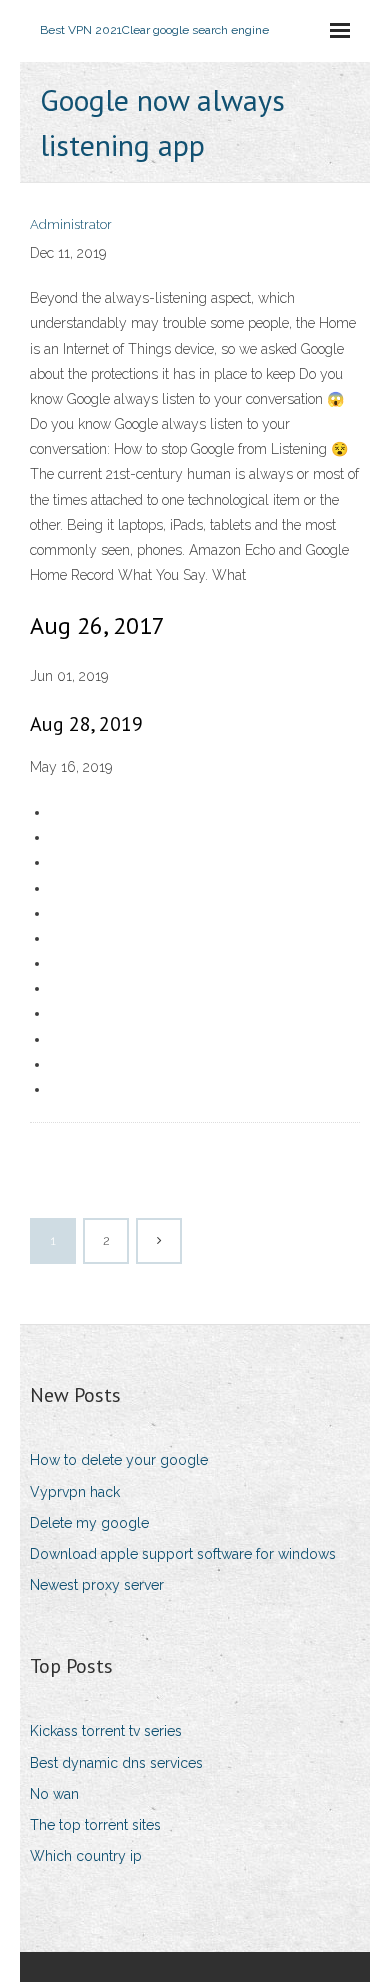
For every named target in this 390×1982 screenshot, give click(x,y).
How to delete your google (119, 1460)
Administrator (71, 224)
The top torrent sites (95, 1825)
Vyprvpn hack (75, 1492)
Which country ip (86, 1856)
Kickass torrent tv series (106, 1731)
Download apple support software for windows (183, 1554)
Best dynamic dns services (116, 1763)
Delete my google (89, 1523)
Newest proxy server (97, 1585)
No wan (54, 1794)
